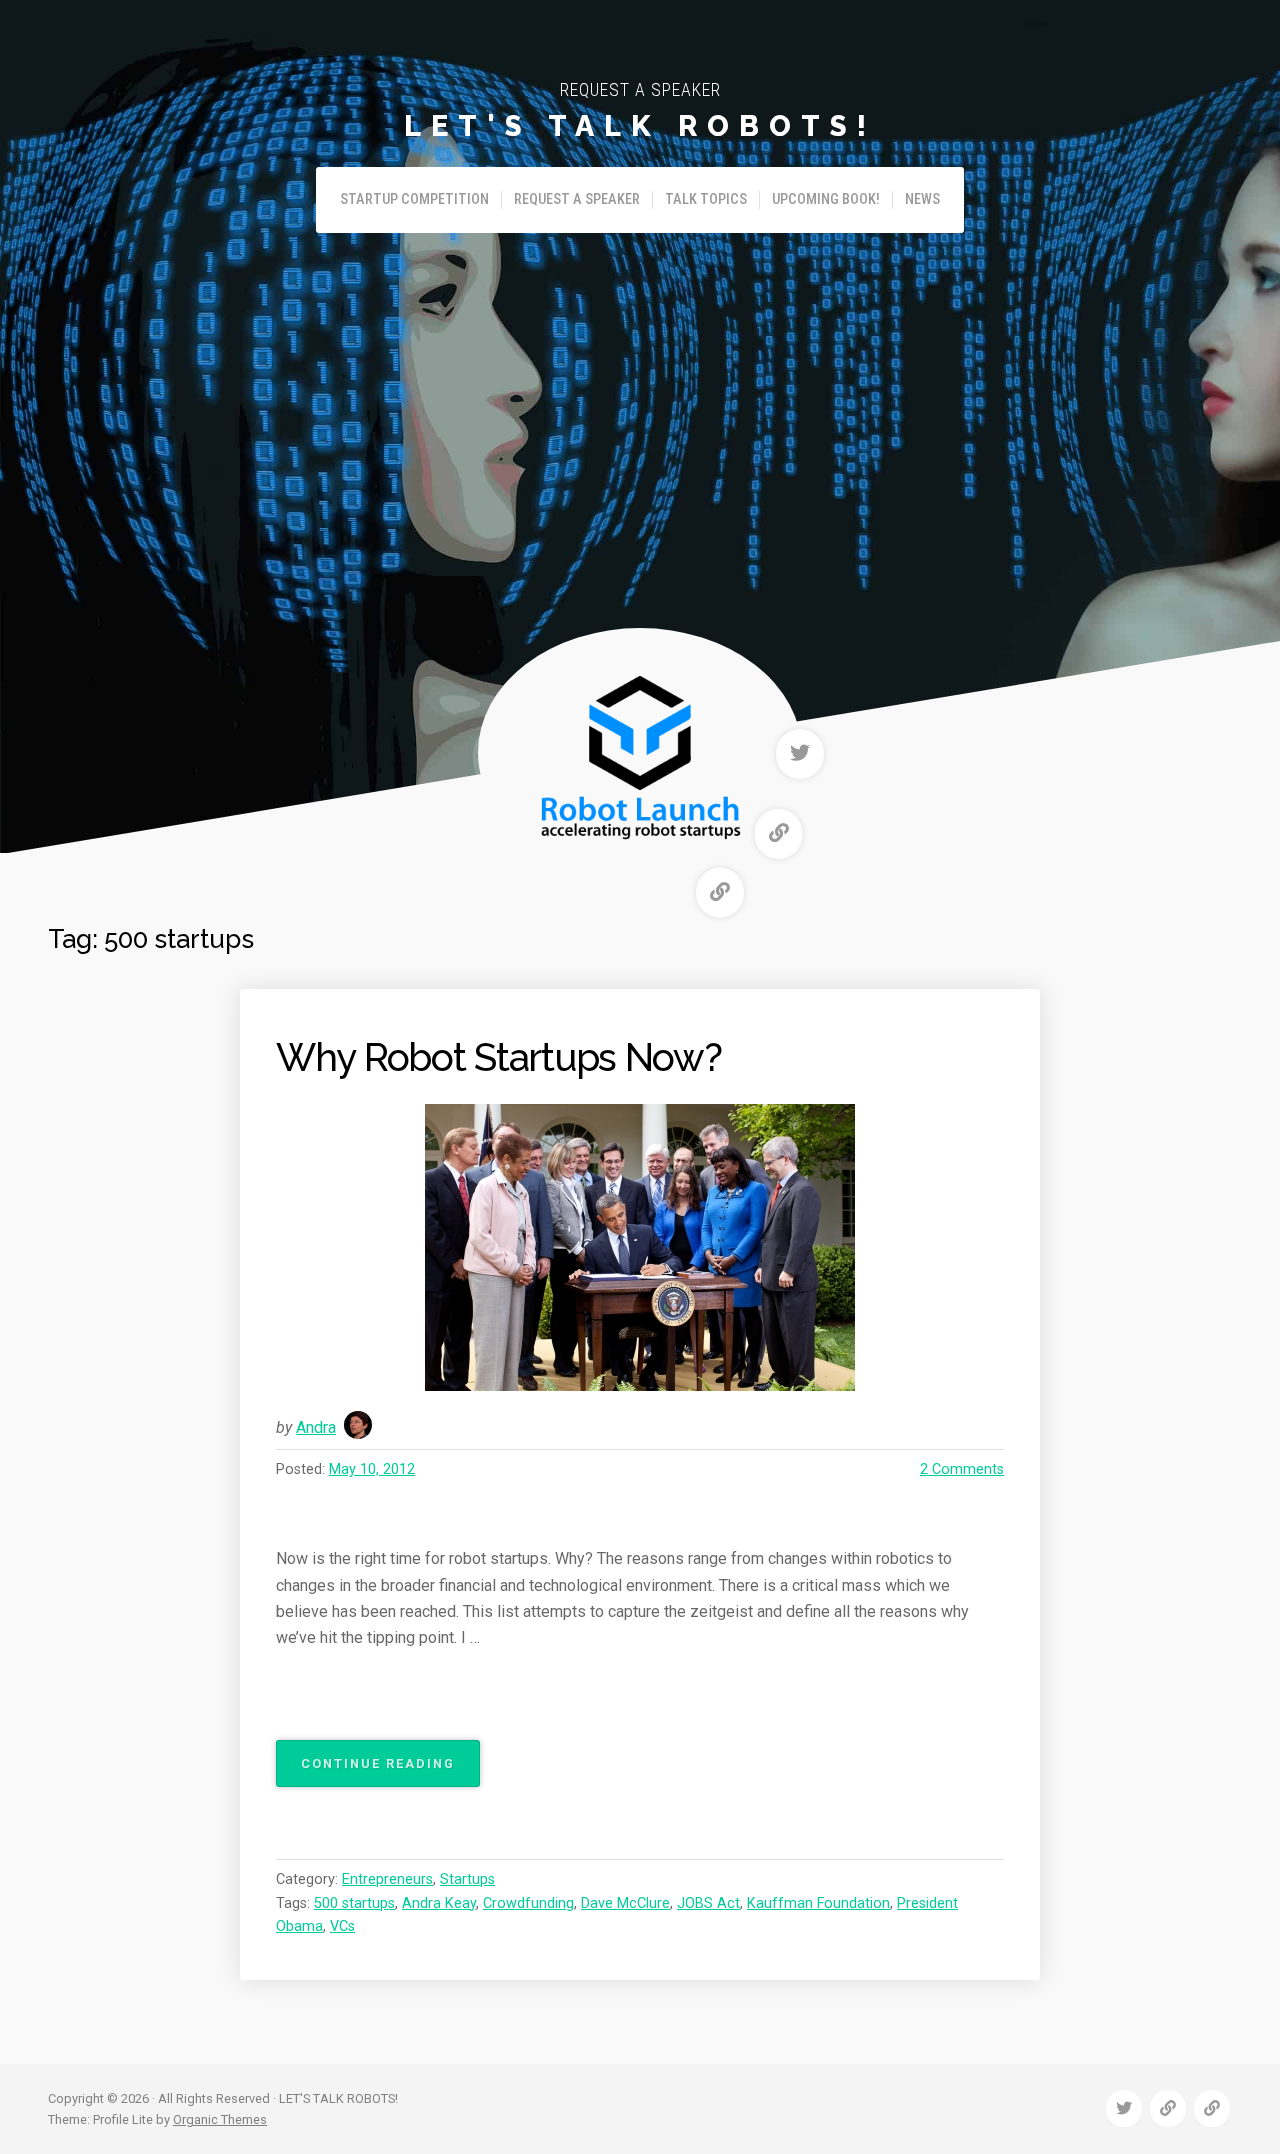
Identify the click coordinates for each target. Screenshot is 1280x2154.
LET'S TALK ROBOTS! (640, 126)
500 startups (354, 1903)
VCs (342, 1926)
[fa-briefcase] (779, 834)
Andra (316, 1427)
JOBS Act (708, 1903)
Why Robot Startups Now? (499, 1057)
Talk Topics (706, 199)
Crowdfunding (528, 1903)
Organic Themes (220, 2119)
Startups (467, 1879)
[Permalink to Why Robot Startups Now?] (640, 1247)
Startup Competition (414, 199)
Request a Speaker (577, 199)
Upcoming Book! (826, 199)
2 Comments (962, 1469)
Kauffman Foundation (818, 1903)
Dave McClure (625, 1903)
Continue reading (390, 1771)
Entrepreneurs (387, 1879)
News (922, 199)
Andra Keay (439, 1903)
